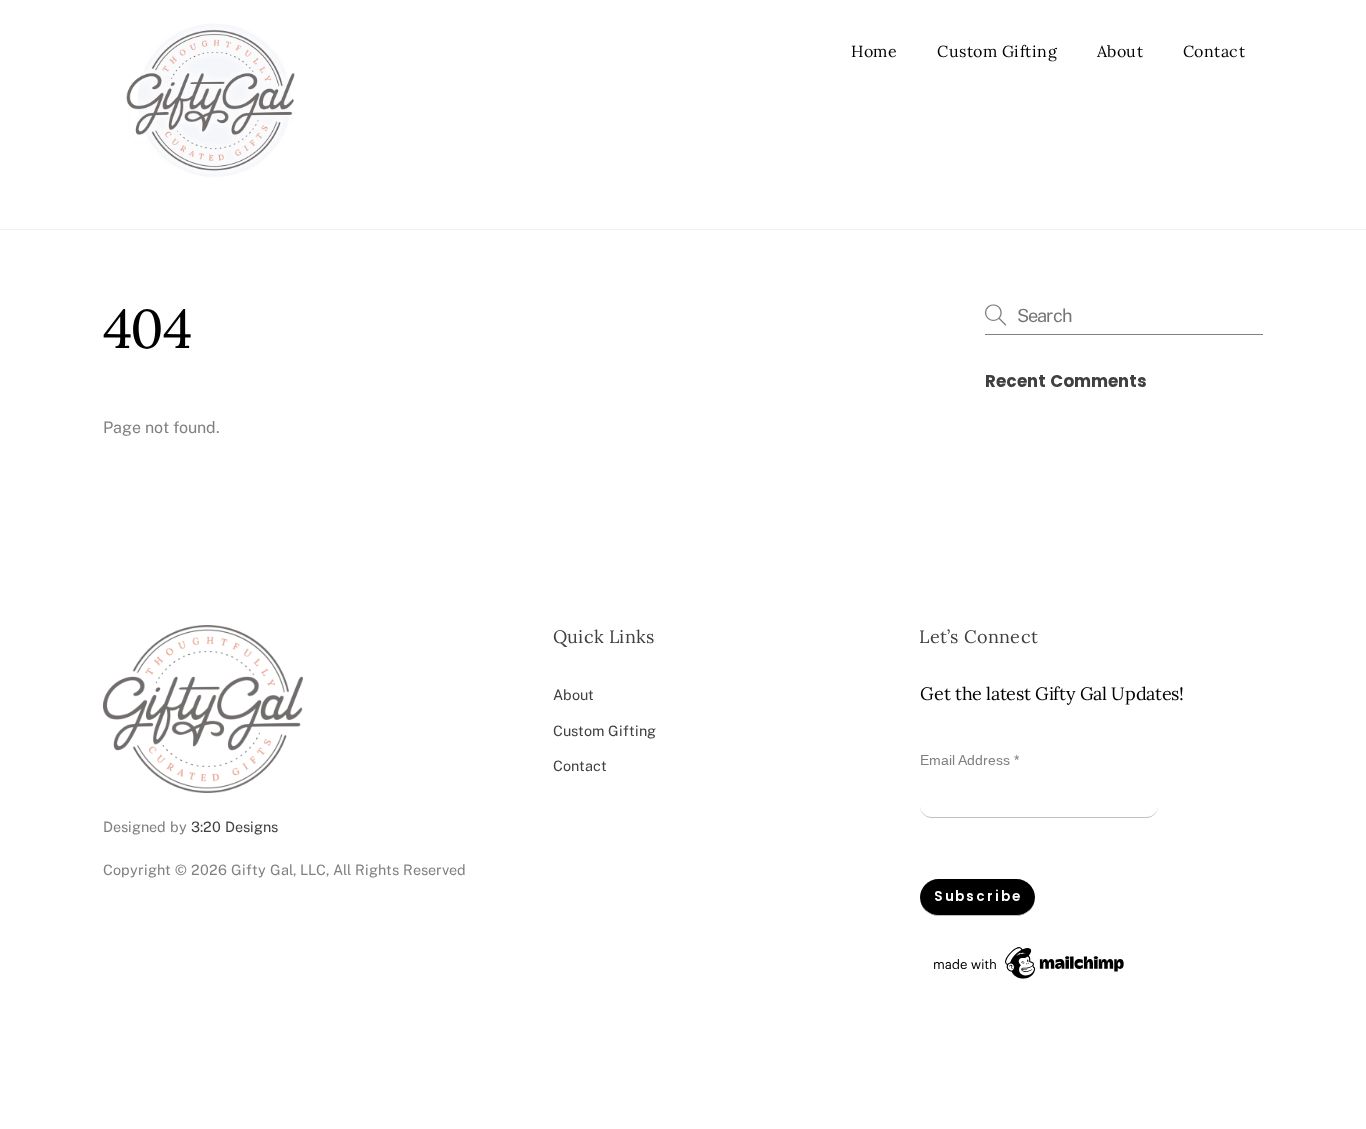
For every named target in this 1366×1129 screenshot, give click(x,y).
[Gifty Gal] (210, 192)
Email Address (969, 760)
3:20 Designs (234, 826)
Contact (1214, 51)
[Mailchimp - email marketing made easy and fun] (1030, 979)
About (1120, 51)
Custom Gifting (997, 51)
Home (874, 51)
